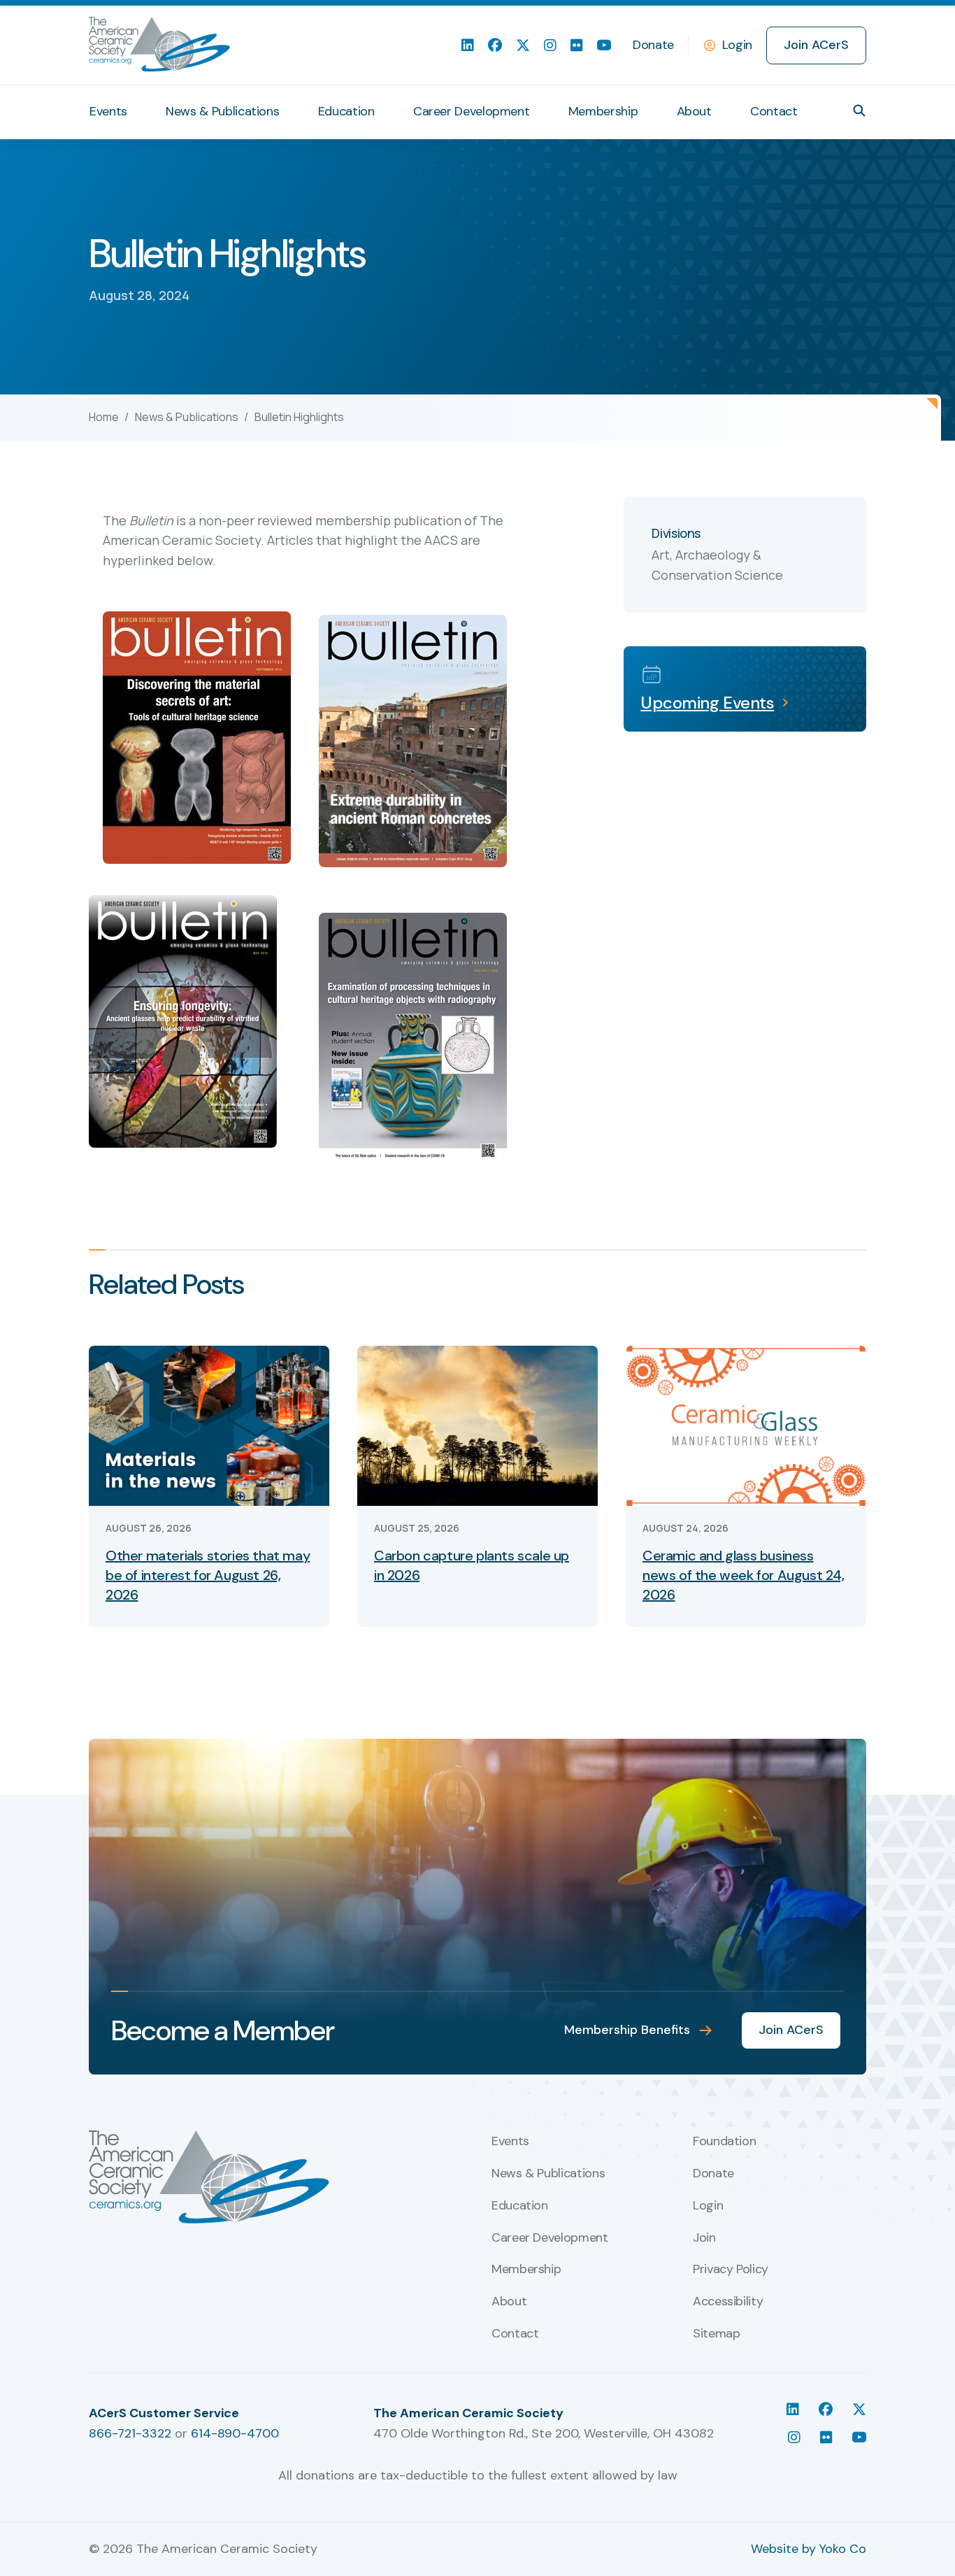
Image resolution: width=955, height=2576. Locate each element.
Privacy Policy (731, 2270)
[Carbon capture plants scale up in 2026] (477, 1424)
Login (737, 45)
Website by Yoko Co (809, 2549)
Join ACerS (816, 45)
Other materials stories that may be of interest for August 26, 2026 (208, 1575)
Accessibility (728, 2302)
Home (104, 417)
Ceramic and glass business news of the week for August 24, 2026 (744, 1575)
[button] (859, 111)
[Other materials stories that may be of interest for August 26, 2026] (209, 1424)
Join (704, 2238)
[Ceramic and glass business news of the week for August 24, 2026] (746, 1424)
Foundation (724, 2142)
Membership (603, 111)
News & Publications (222, 111)
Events (108, 111)
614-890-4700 (235, 2433)
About (694, 111)
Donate (653, 45)
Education (346, 111)
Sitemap (716, 2334)
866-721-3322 (130, 2433)
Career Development (472, 111)
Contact (774, 111)
